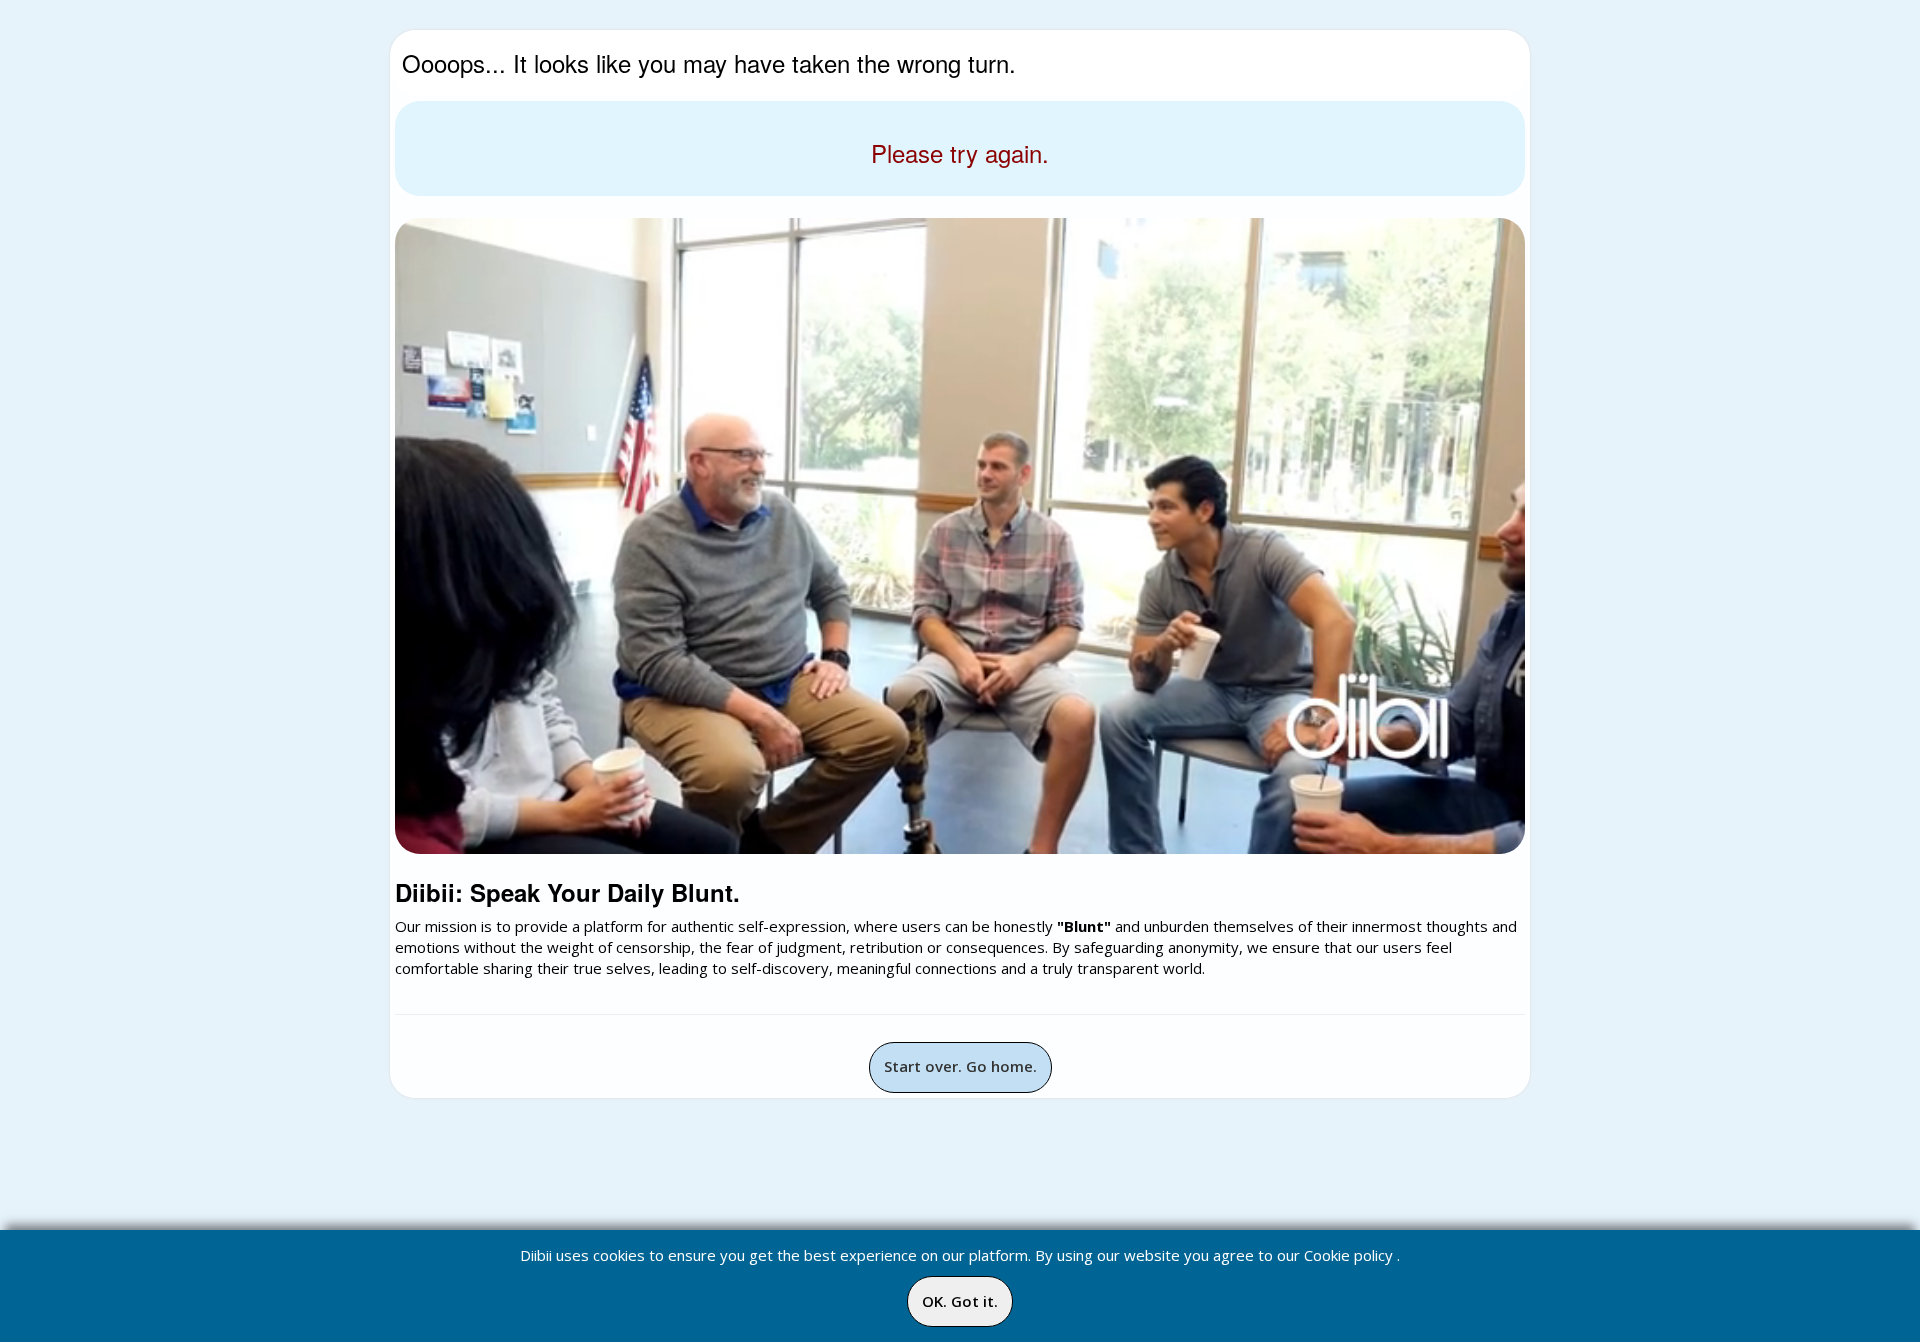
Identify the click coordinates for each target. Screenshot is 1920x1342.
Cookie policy (1348, 1255)
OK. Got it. (960, 1301)
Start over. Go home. (960, 1066)
